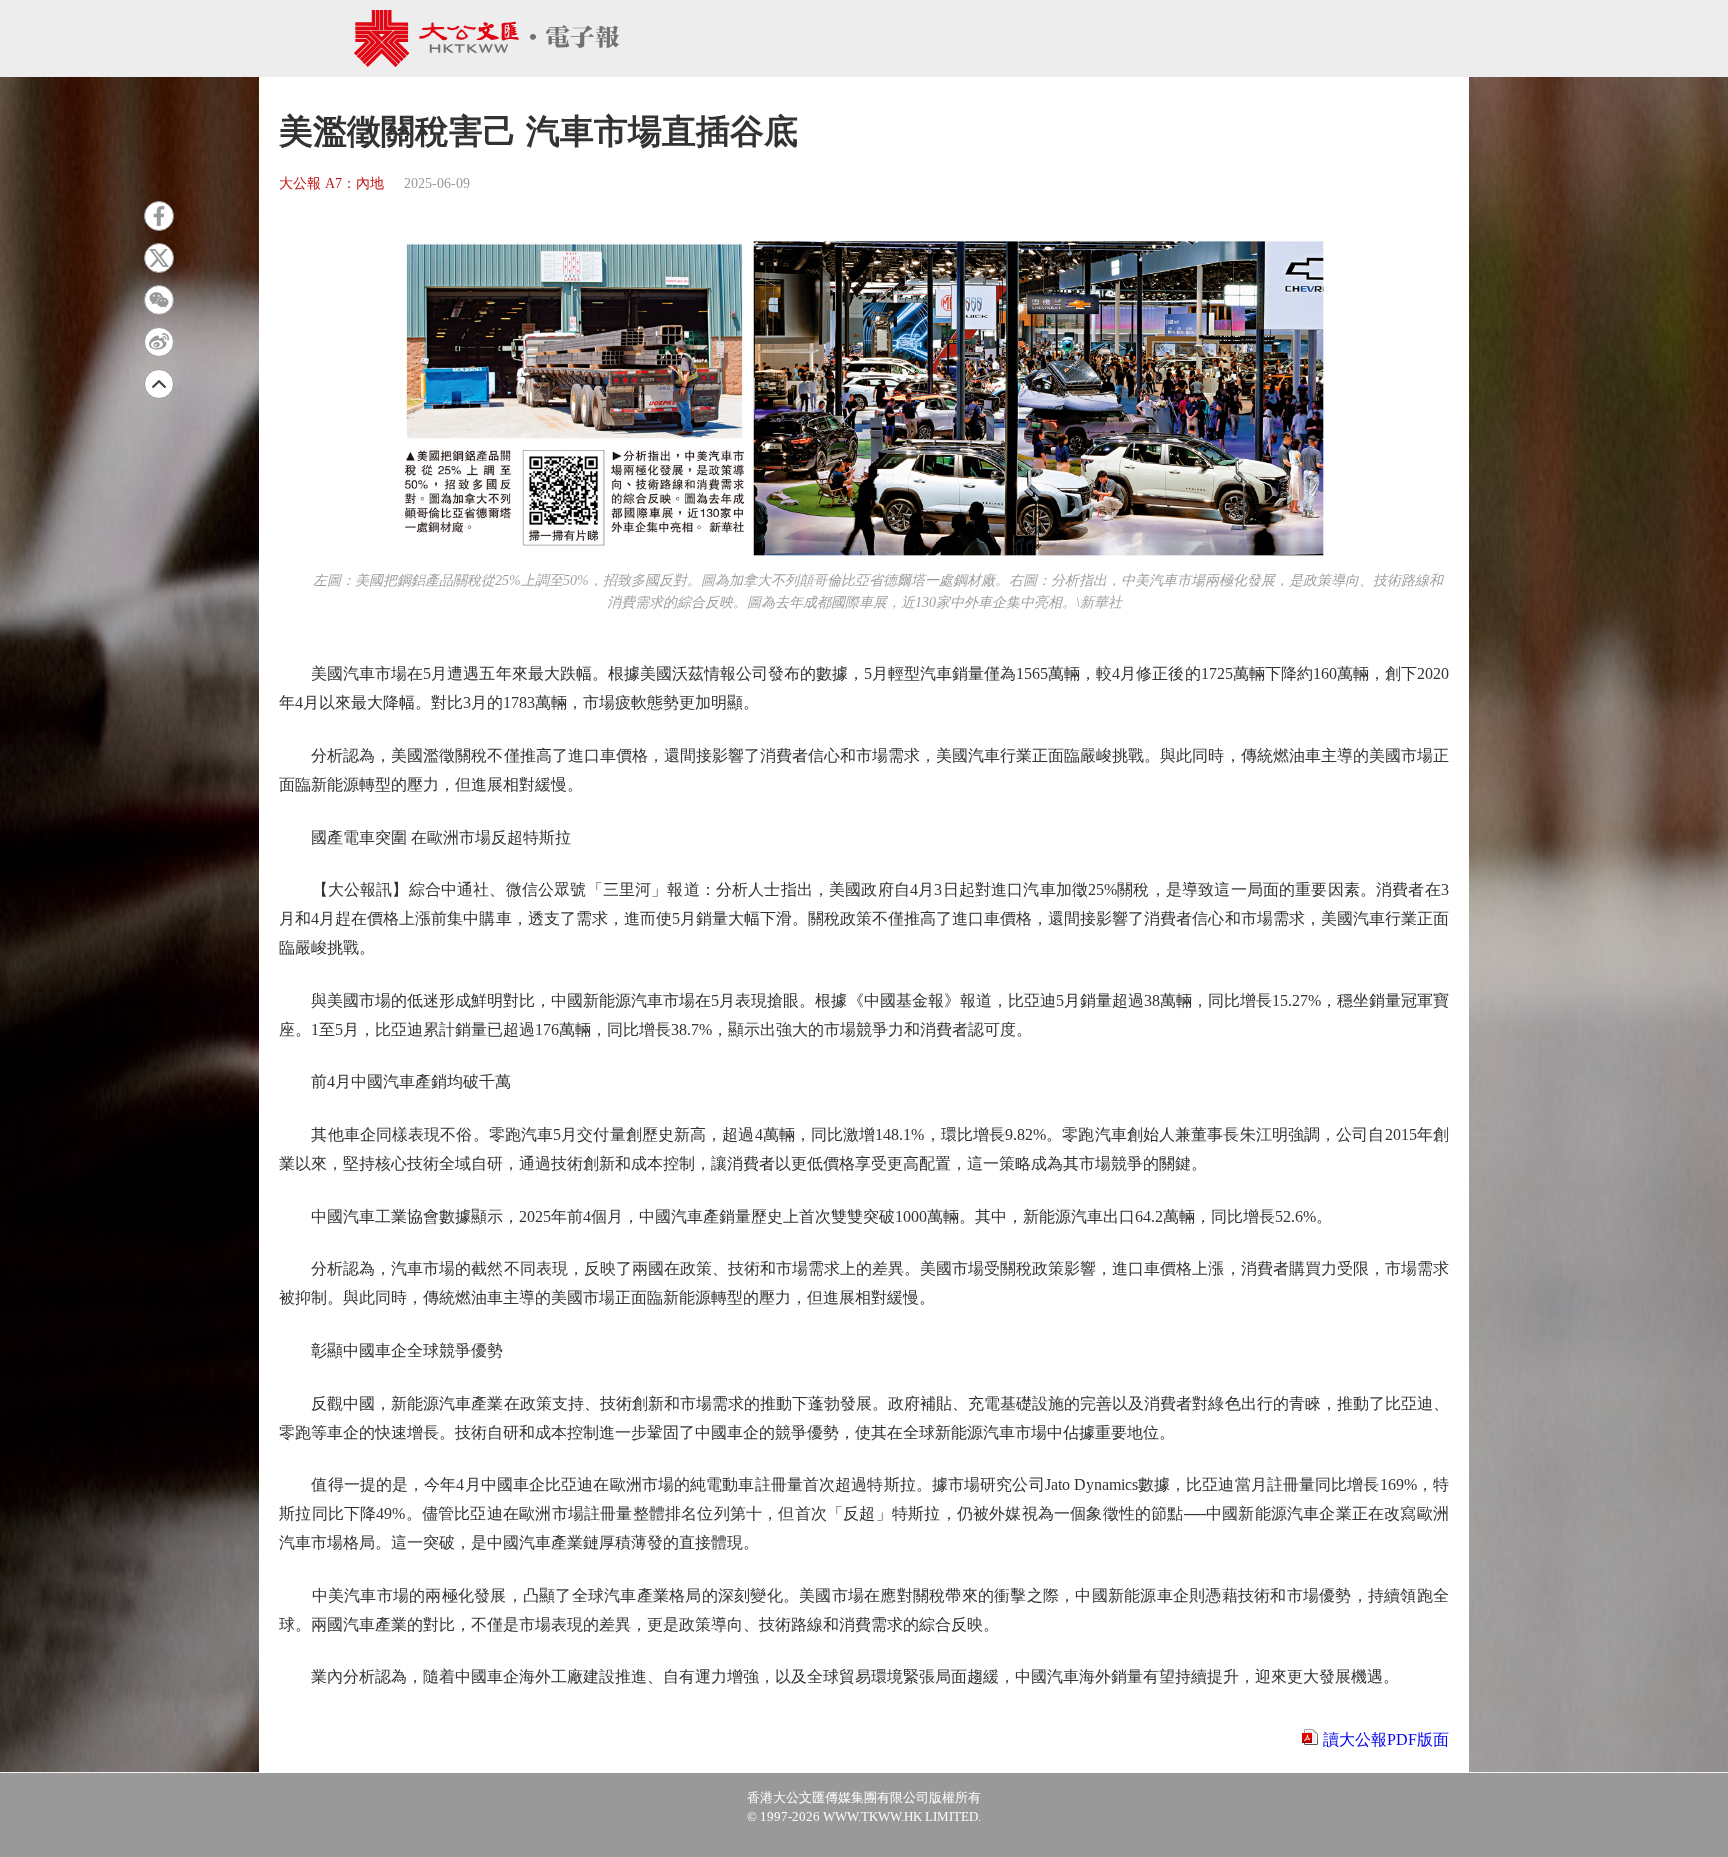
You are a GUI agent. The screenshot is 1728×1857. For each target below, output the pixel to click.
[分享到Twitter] (159, 258)
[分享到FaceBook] (159, 216)
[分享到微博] (159, 342)
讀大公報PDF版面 (1386, 1739)
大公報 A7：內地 (331, 183)
